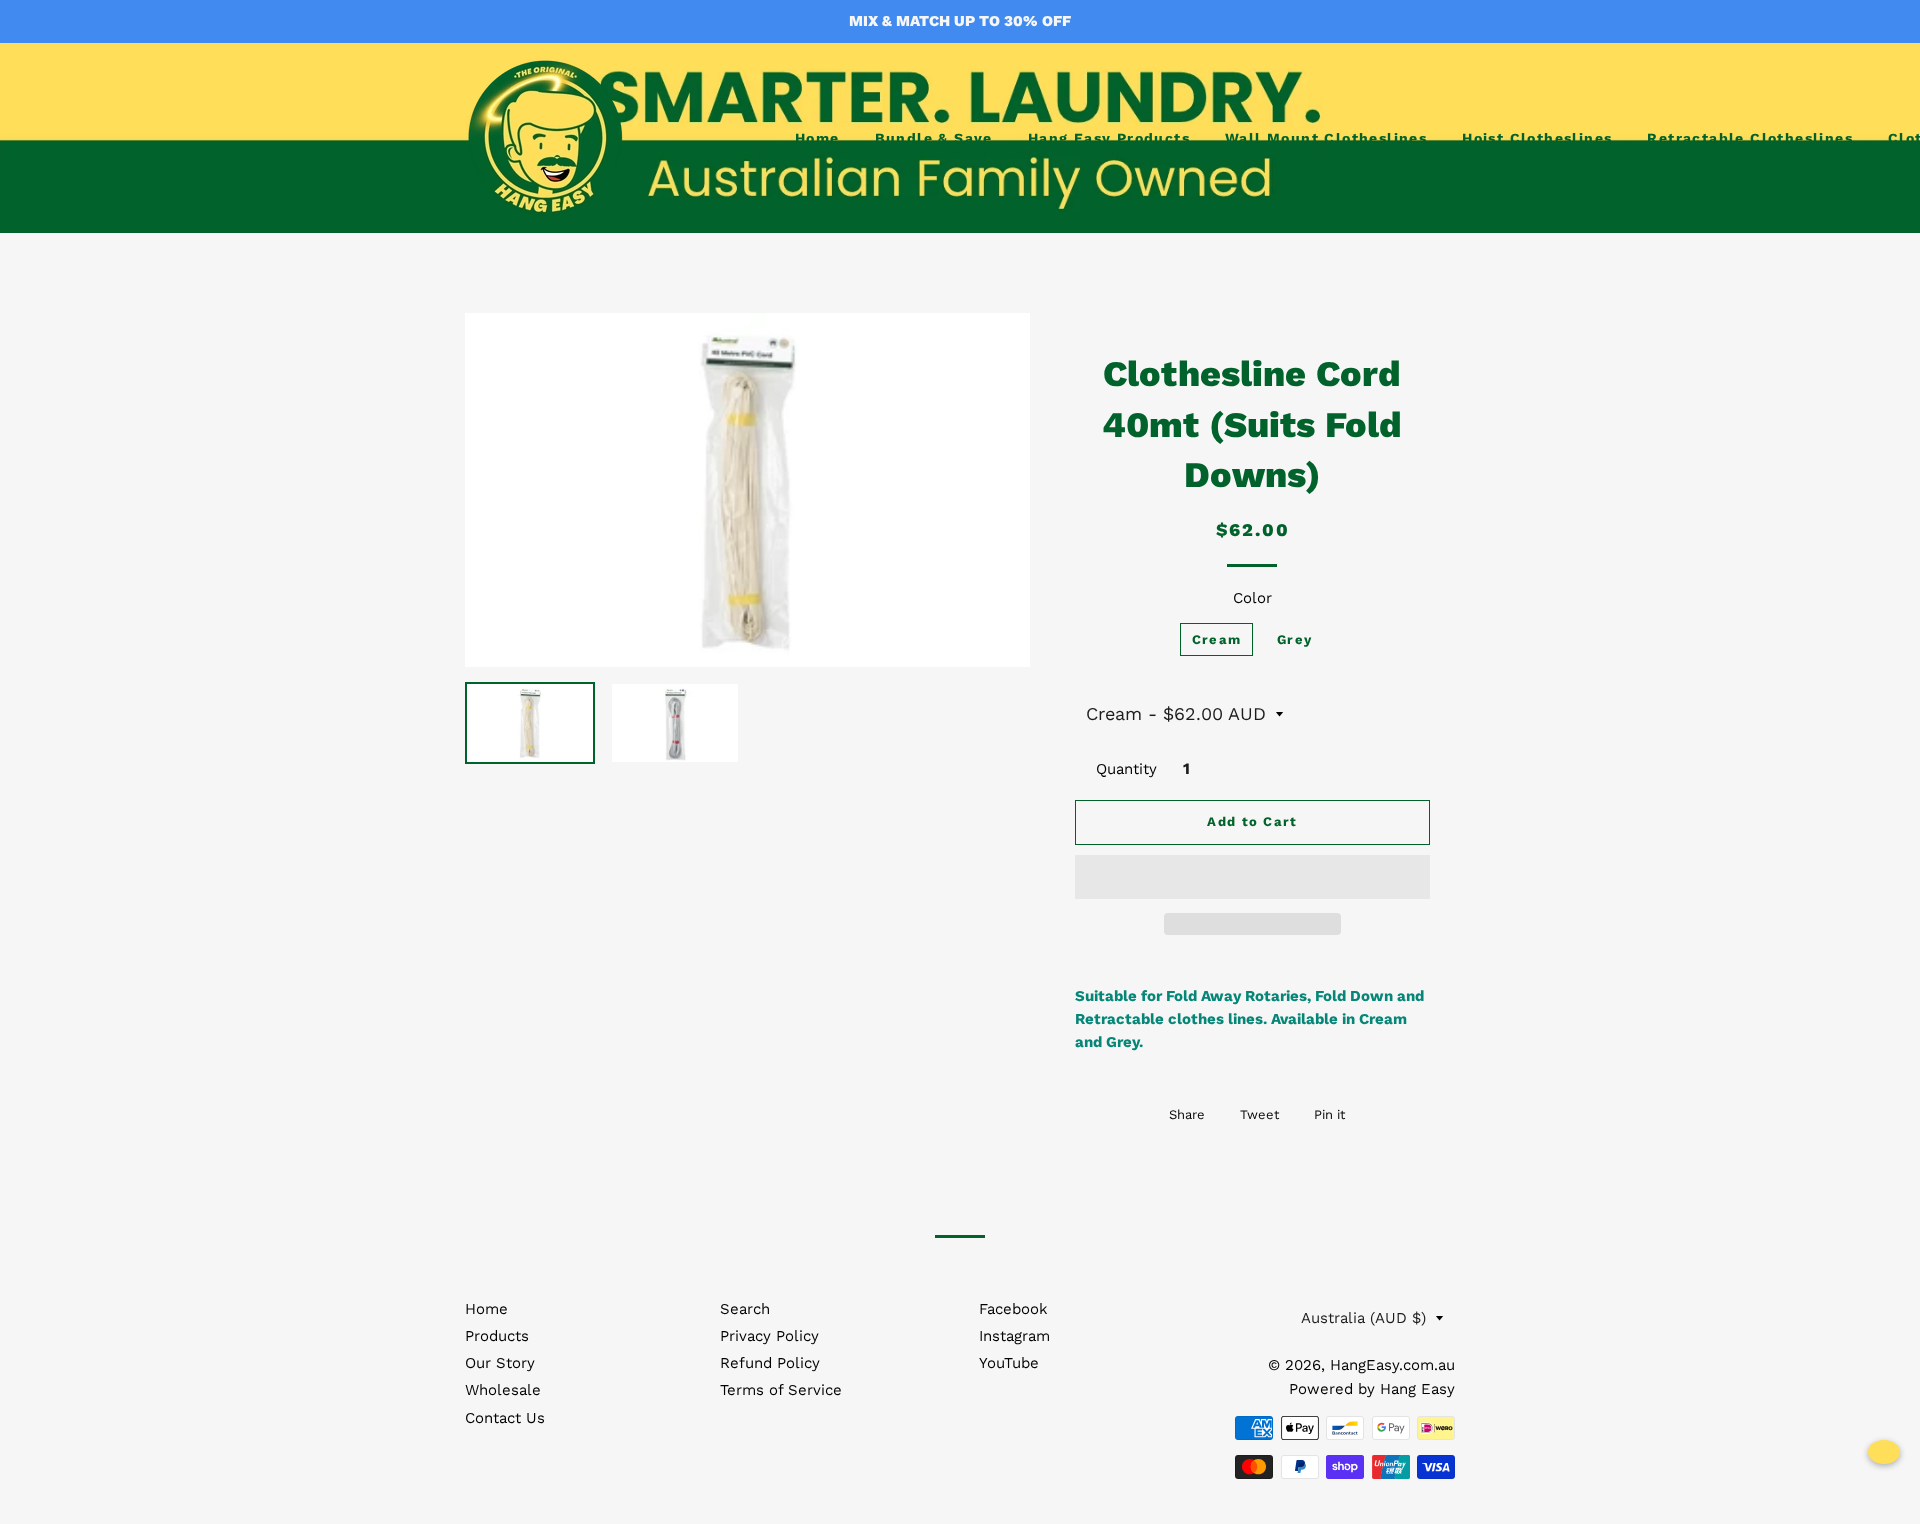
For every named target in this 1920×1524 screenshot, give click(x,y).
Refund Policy (770, 1363)
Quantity (1126, 769)
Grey (1294, 639)
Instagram (1014, 1336)
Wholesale (503, 1390)
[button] (1252, 877)
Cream (1217, 639)
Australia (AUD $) (1363, 1318)
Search (745, 1309)
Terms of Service (781, 1390)
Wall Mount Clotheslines (1326, 138)
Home (817, 138)
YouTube (1009, 1363)
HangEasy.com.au (1392, 1365)
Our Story (500, 1363)
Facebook (1013, 1309)
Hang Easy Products (1109, 138)
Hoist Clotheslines (1537, 138)
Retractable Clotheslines (1750, 138)
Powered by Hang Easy (1372, 1389)
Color (1252, 598)
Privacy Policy (769, 1336)
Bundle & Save (934, 138)
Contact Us (505, 1418)
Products (497, 1336)
